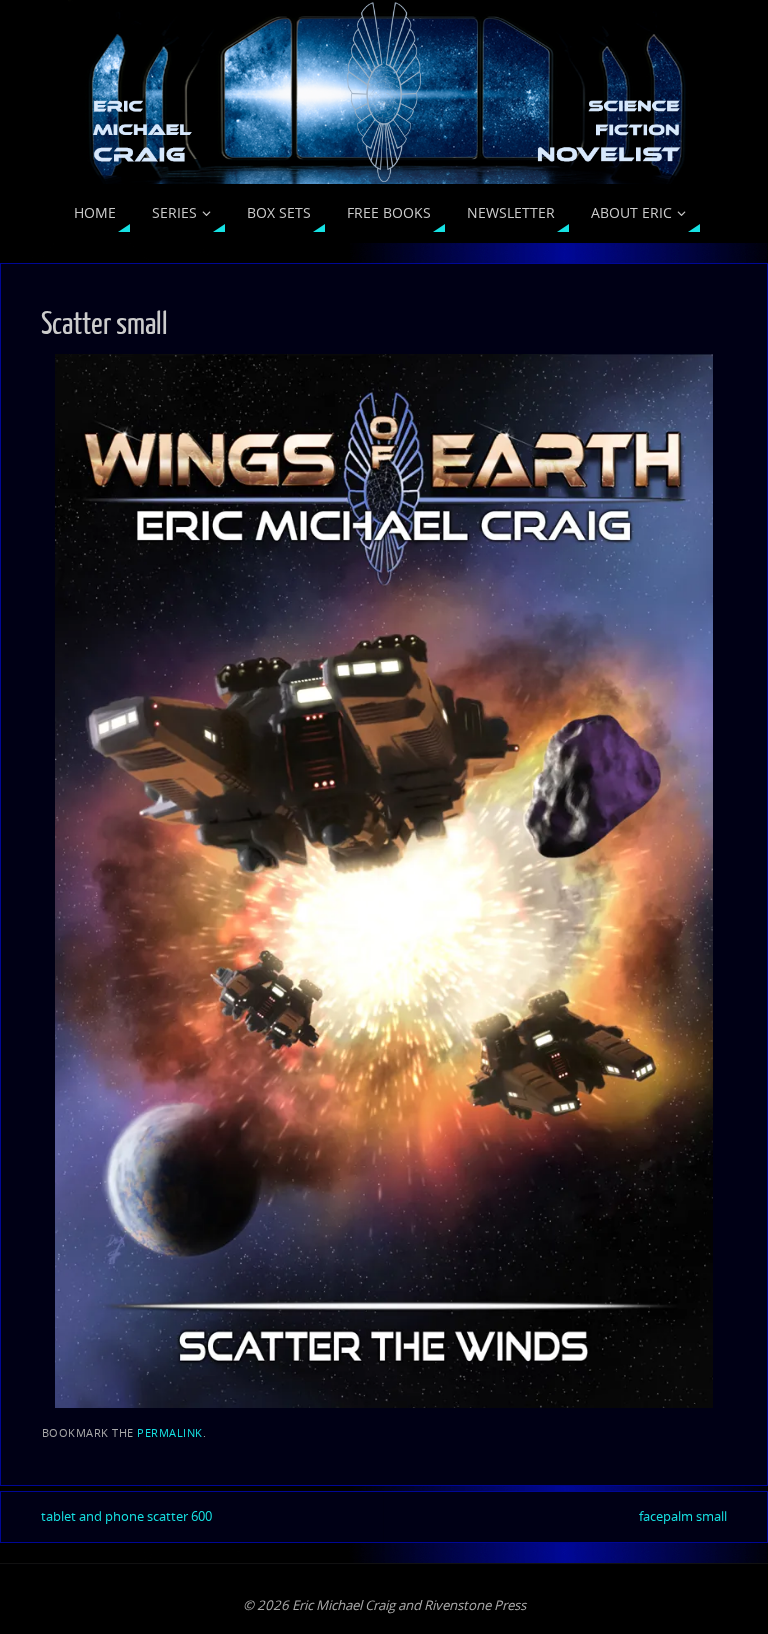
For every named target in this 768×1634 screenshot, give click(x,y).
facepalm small (683, 1516)
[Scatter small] (384, 881)
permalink (170, 1432)
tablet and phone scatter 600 (126, 1516)
